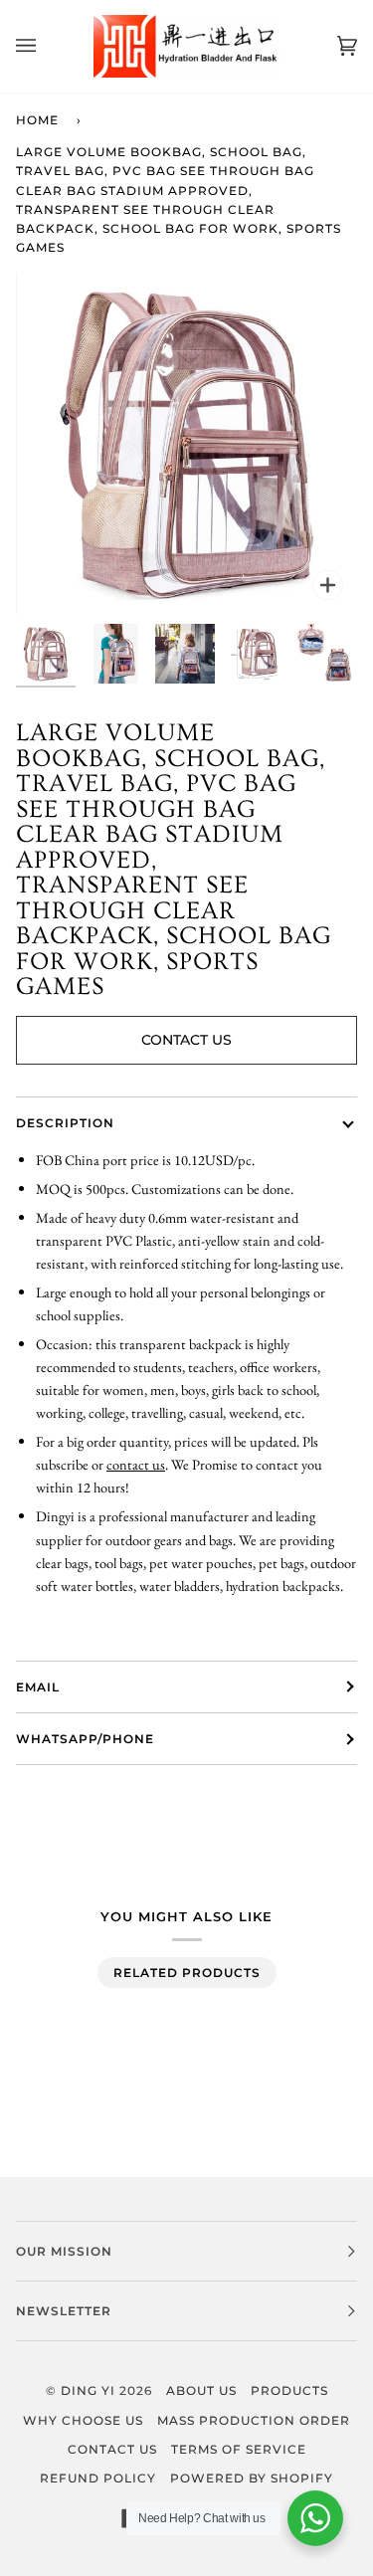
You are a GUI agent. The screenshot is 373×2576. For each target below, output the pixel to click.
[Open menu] (46, 46)
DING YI (88, 2390)
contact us (136, 1464)
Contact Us (186, 1040)
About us (201, 2390)
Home (37, 120)
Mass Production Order (254, 2420)
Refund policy (98, 2478)
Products (289, 2390)
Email (38, 1687)
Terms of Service (239, 2449)
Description (65, 1123)
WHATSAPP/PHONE (85, 1739)
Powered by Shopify (252, 2478)
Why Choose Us (83, 2420)
